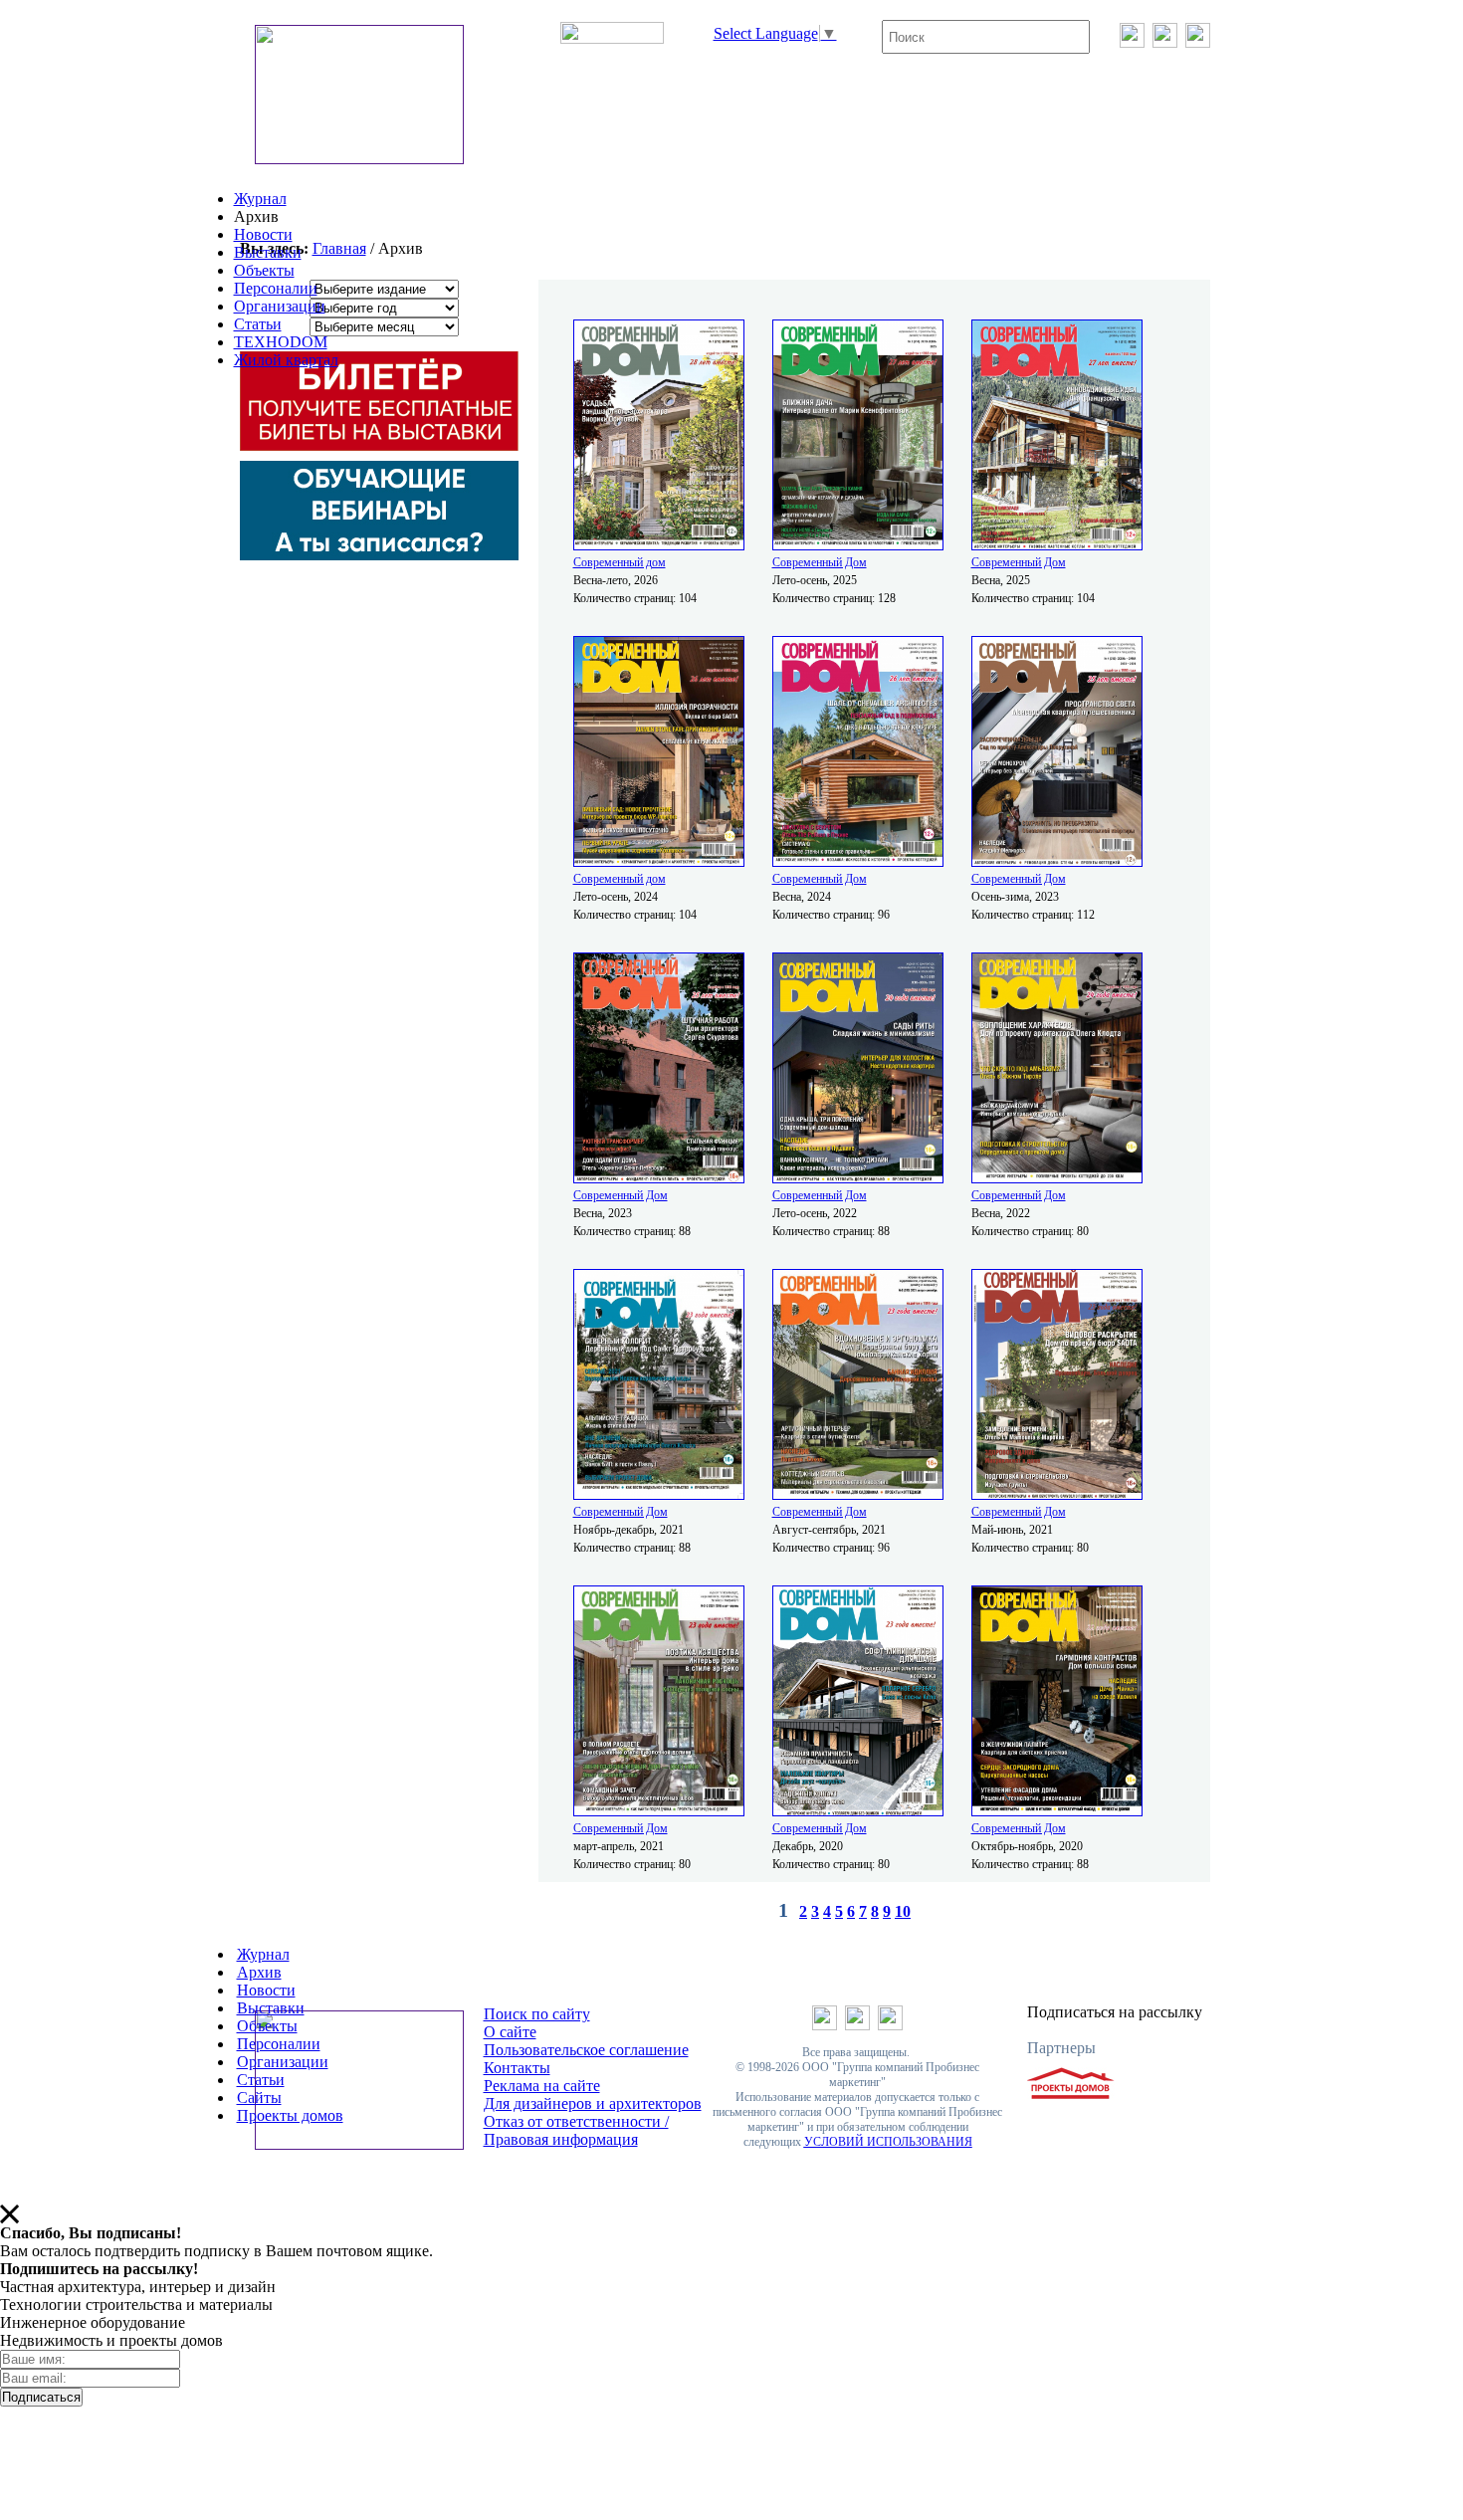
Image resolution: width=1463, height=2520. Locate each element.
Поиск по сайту (537, 2014)
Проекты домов (290, 2115)
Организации (280, 306)
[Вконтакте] (1132, 42)
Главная (339, 248)
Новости (263, 234)
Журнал (260, 199)
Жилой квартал (286, 360)
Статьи (258, 324)
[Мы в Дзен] (1198, 42)
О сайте (510, 2032)
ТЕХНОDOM (281, 342)
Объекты (264, 270)
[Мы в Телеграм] (1165, 42)
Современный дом (620, 562)
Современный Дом (820, 562)
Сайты (259, 2098)
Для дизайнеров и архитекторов (593, 2103)
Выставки (268, 252)
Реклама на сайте (542, 2086)
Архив (259, 1972)
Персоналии (276, 288)
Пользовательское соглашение (586, 2050)
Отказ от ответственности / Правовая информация (576, 2130)
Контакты (517, 2068)
